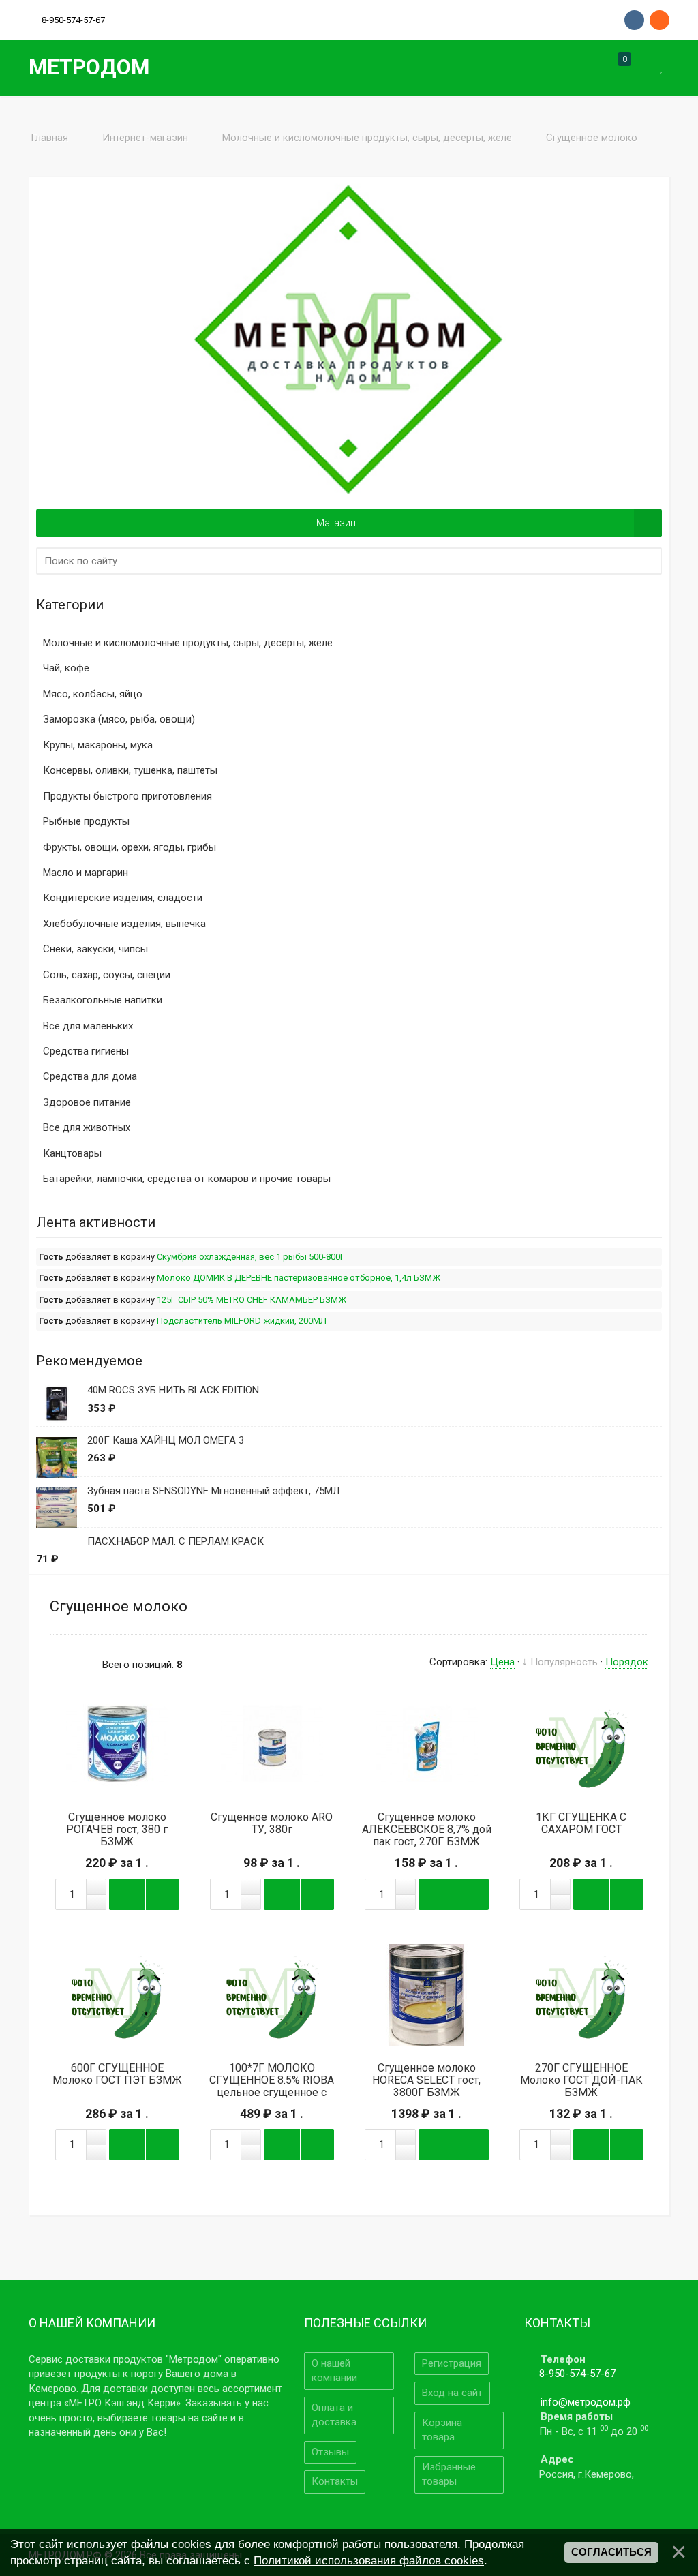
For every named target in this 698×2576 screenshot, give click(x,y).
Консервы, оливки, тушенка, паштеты (130, 770)
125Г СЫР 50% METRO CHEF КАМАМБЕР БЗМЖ (252, 1300)
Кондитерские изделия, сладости (123, 898)
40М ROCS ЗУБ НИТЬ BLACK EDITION (173, 1390)
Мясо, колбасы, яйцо (93, 694)
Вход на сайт (452, 2393)
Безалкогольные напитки (103, 1000)
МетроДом (89, 67)
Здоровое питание (87, 1102)
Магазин (336, 523)
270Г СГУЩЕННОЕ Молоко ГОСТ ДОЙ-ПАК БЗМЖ (581, 2080)
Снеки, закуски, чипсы (95, 949)
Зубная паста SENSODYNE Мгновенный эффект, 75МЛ (213, 1491)
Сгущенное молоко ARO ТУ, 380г (272, 1823)
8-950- (73, 20)
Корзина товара (442, 2430)
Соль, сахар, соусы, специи (107, 975)
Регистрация (452, 2363)
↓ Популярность (560, 1662)
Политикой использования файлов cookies (369, 2560)
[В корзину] (117, 1744)
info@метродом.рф (586, 2402)
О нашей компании (334, 2370)
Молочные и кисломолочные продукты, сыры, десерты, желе (188, 643)
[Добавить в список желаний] (158, 1744)
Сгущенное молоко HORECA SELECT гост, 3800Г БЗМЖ (426, 2080)
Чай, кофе (66, 668)
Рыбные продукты (86, 821)
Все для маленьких (88, 1026)
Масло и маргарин (86, 873)
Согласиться (611, 2552)
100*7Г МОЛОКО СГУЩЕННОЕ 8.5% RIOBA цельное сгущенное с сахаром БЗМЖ (272, 2087)
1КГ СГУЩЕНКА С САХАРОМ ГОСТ (581, 1823)
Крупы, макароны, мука (98, 745)
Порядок (627, 1662)
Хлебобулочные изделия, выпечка (124, 924)
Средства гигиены (86, 1051)
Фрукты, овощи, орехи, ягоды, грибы (130, 847)
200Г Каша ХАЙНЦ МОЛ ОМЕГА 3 (166, 1440)
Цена (502, 1662)
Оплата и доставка (334, 2415)
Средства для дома (90, 1076)
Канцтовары (72, 1153)
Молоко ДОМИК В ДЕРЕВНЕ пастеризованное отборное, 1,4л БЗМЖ (299, 1278)
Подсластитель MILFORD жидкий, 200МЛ (242, 1321)
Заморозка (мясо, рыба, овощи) (119, 719)
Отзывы (330, 2452)
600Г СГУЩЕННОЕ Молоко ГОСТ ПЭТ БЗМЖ (117, 2074)
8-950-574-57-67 (577, 2374)
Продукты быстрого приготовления (127, 796)
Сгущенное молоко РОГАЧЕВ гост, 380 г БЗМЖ (117, 1830)
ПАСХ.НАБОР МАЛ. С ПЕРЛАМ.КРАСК (176, 1541)
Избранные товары (449, 2474)
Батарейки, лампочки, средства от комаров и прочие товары (187, 1179)
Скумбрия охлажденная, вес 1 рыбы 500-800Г (251, 1257)
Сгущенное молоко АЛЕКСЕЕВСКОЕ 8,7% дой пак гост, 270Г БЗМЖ (427, 1830)
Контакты (335, 2481)
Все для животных (87, 1127)
